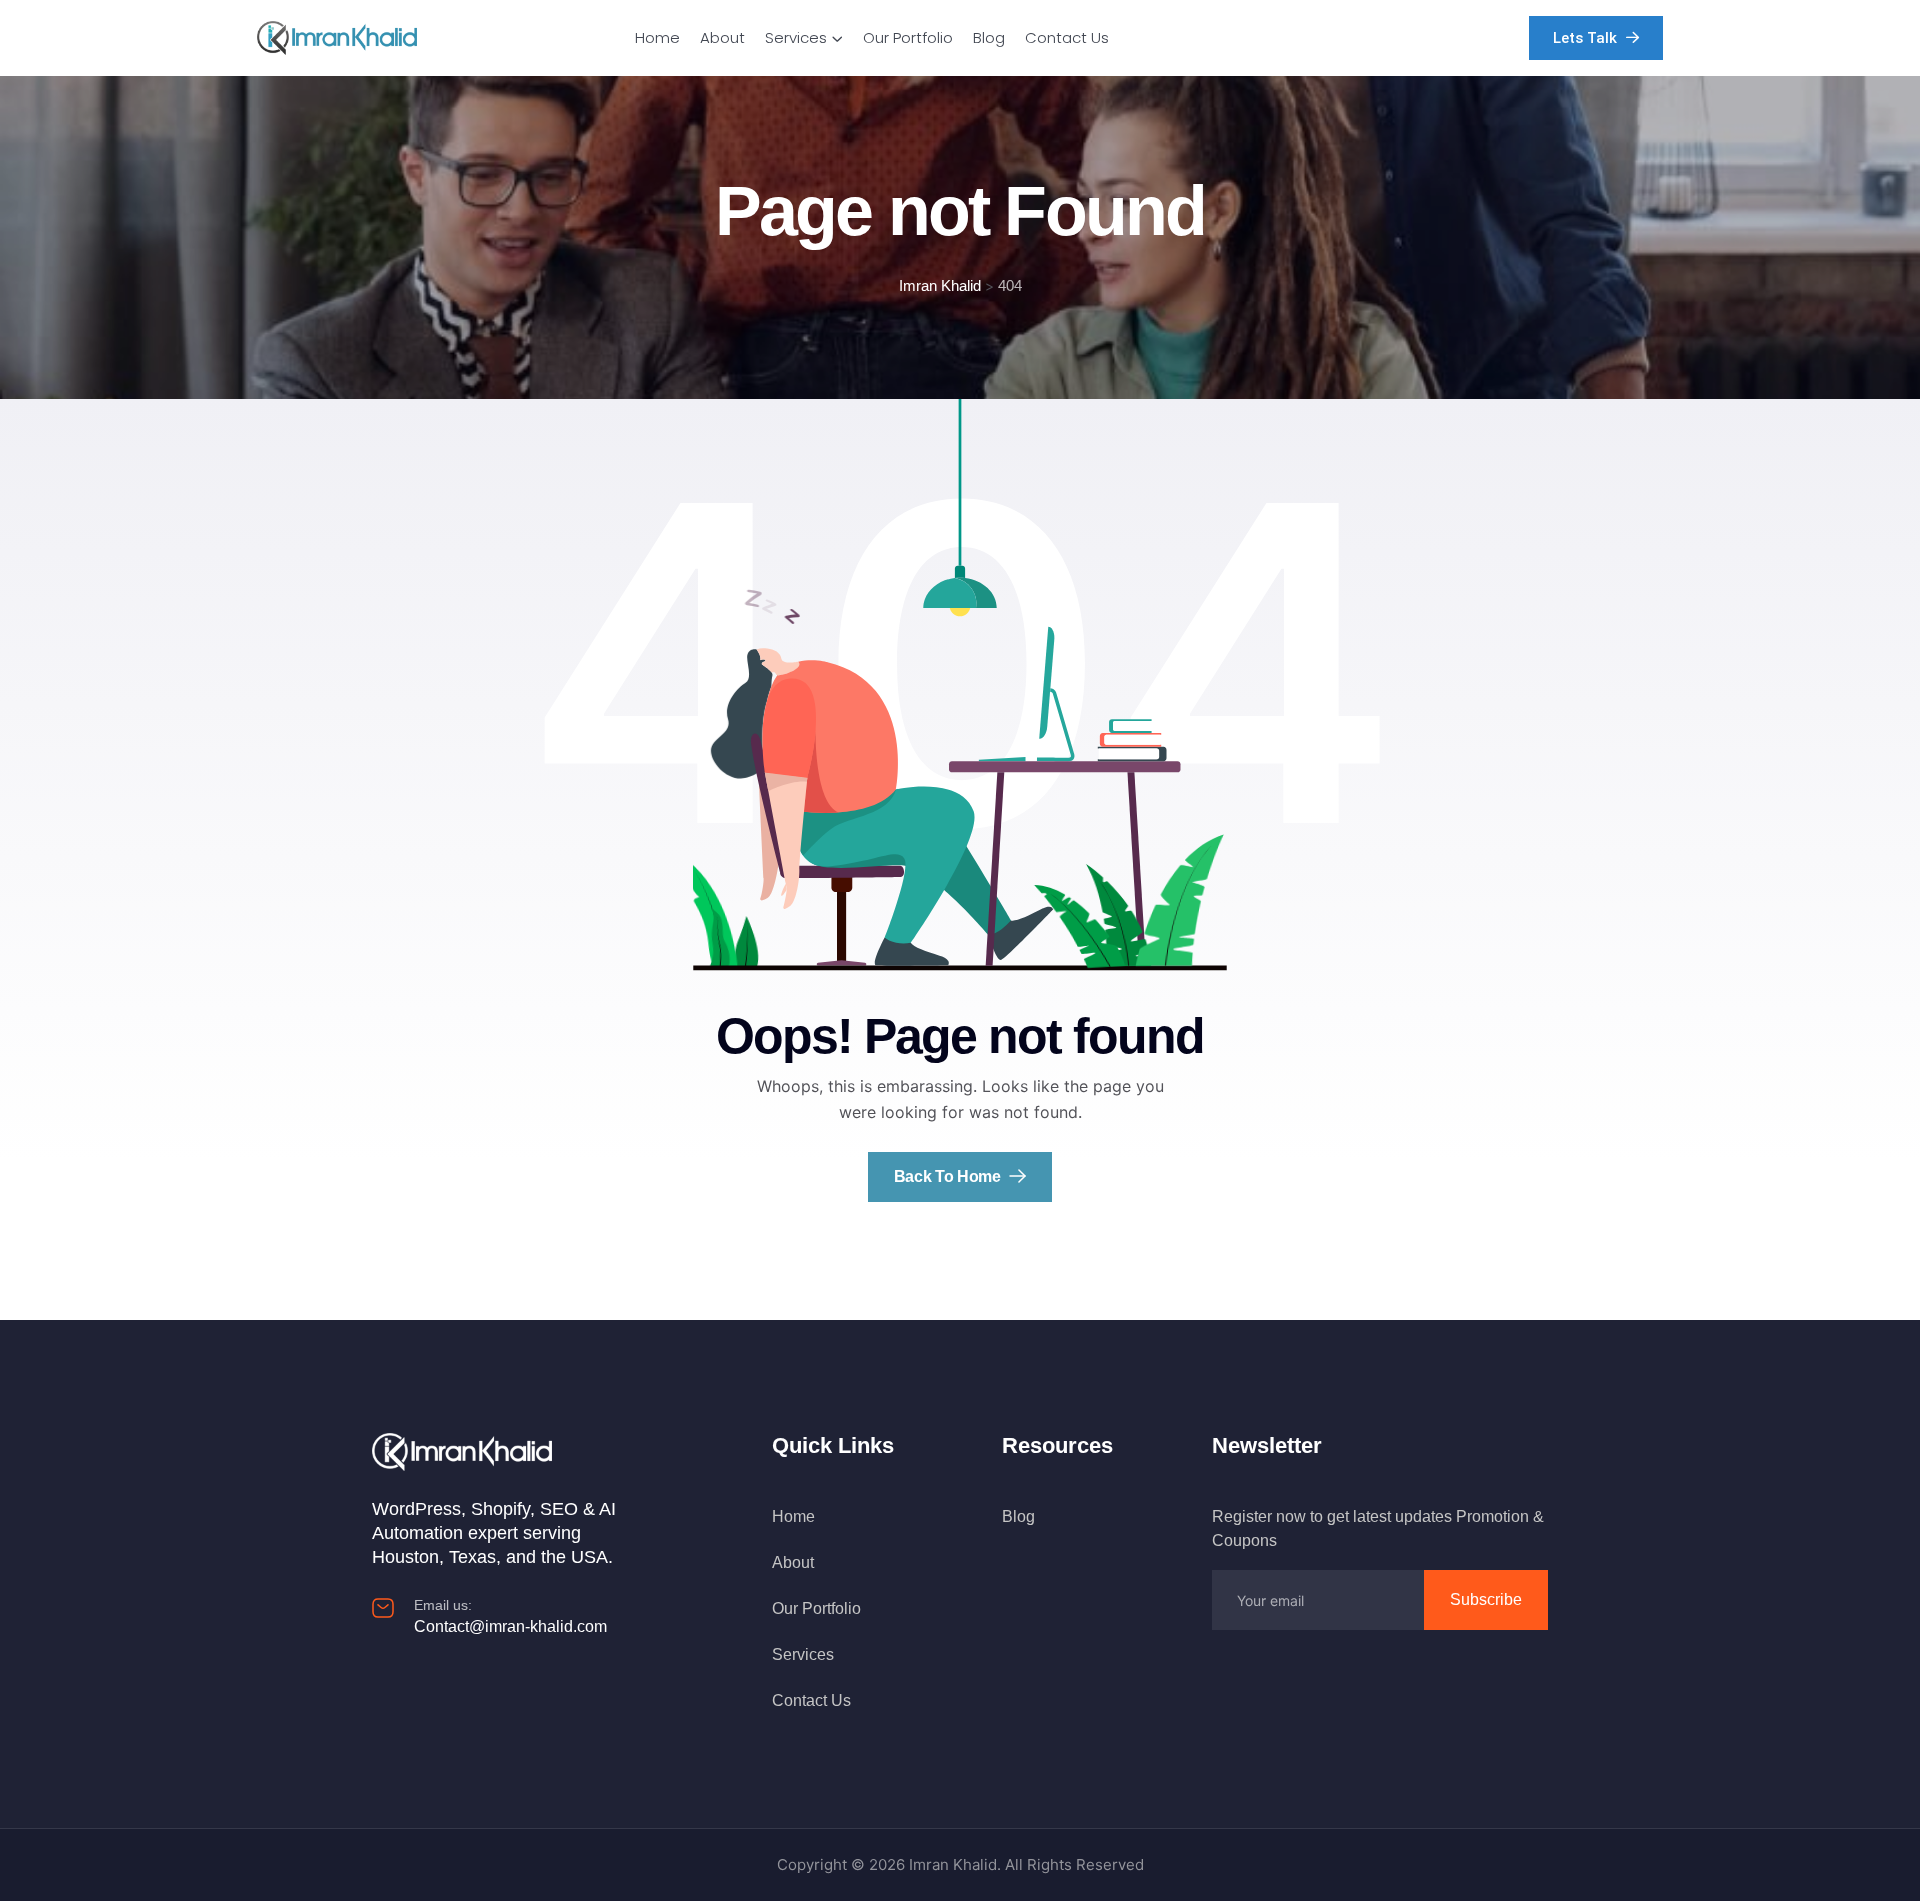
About (722, 37)
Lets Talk (1587, 38)
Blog (989, 37)
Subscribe (1486, 1599)
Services (796, 37)
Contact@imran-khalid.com (510, 1626)
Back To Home (949, 1176)
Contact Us (1067, 37)
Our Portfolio (908, 37)
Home (657, 37)
